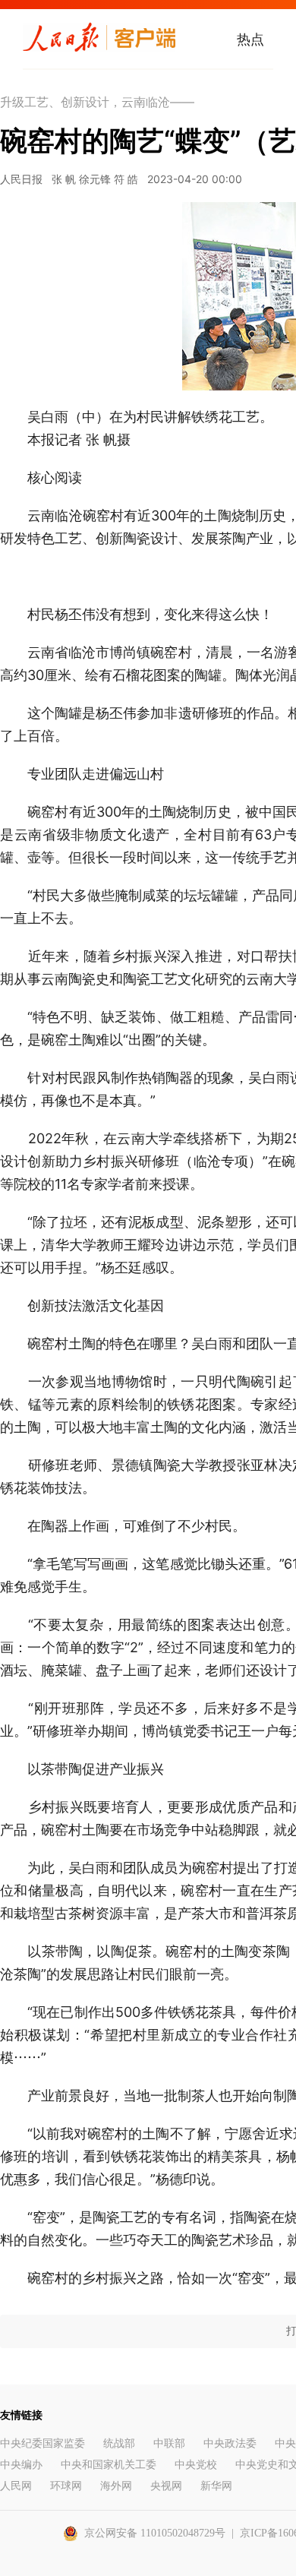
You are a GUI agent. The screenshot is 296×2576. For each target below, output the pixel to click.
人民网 (16, 2486)
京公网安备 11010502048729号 (155, 2533)
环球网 (66, 2486)
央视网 (166, 2486)
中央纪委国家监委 (43, 2443)
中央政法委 (230, 2443)
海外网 (116, 2486)
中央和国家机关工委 (109, 2465)
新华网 (216, 2486)
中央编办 (21, 2465)
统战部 (119, 2443)
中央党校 (196, 2465)
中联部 (169, 2443)
